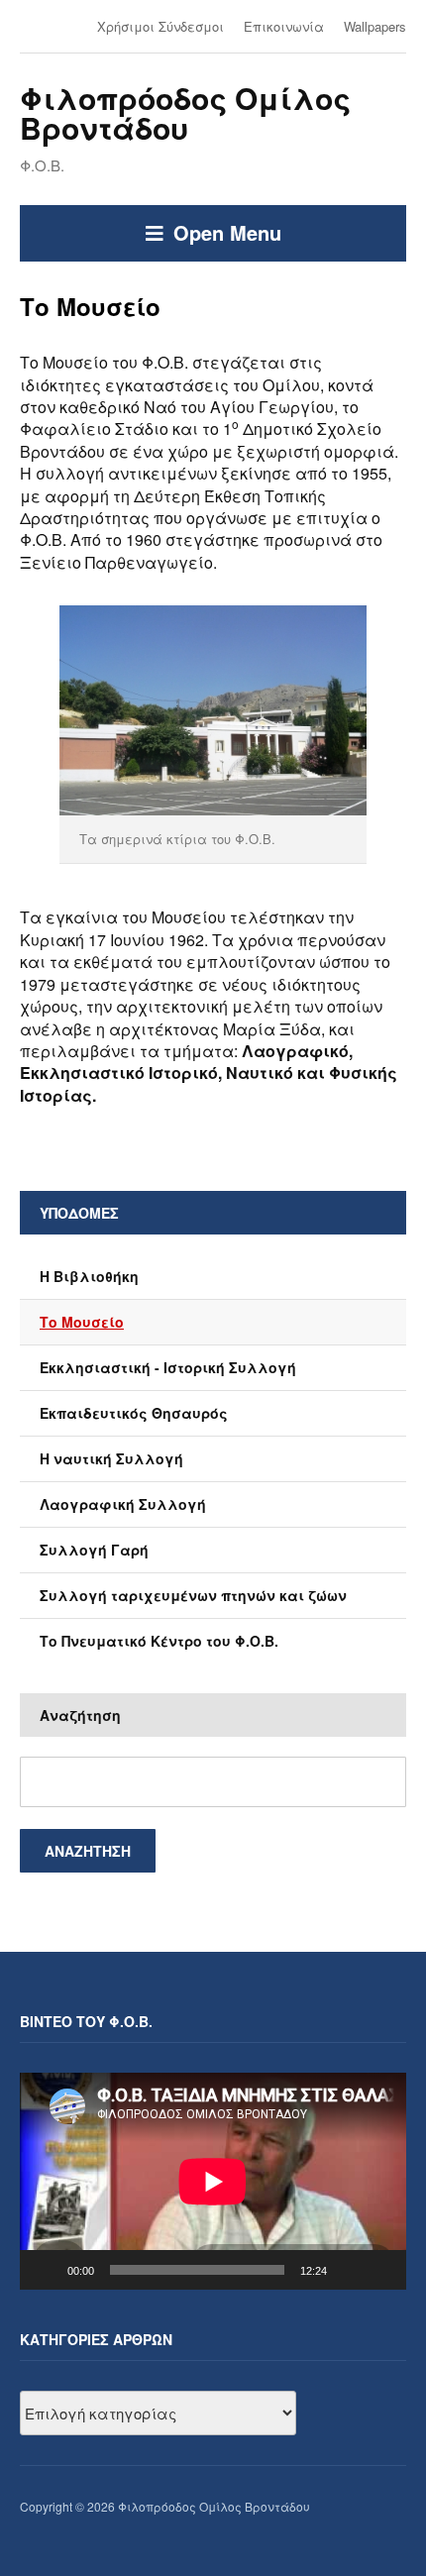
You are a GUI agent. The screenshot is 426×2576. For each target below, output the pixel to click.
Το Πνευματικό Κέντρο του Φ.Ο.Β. (159, 1641)
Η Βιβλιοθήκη (89, 1276)
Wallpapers (375, 26)
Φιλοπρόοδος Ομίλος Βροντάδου (185, 112)
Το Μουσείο (82, 1322)
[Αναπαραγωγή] (46, 2270)
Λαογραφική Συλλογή (123, 1504)
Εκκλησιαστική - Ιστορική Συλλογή (168, 1367)
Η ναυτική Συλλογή (111, 1458)
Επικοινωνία (284, 26)
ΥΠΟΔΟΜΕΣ (79, 1213)
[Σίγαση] (349, 2270)
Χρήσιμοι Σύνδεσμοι (160, 26)
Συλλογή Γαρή (94, 1550)
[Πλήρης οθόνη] (380, 2270)
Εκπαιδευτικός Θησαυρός (134, 1413)
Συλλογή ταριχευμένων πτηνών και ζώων (193, 1595)
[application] (213, 2181)
